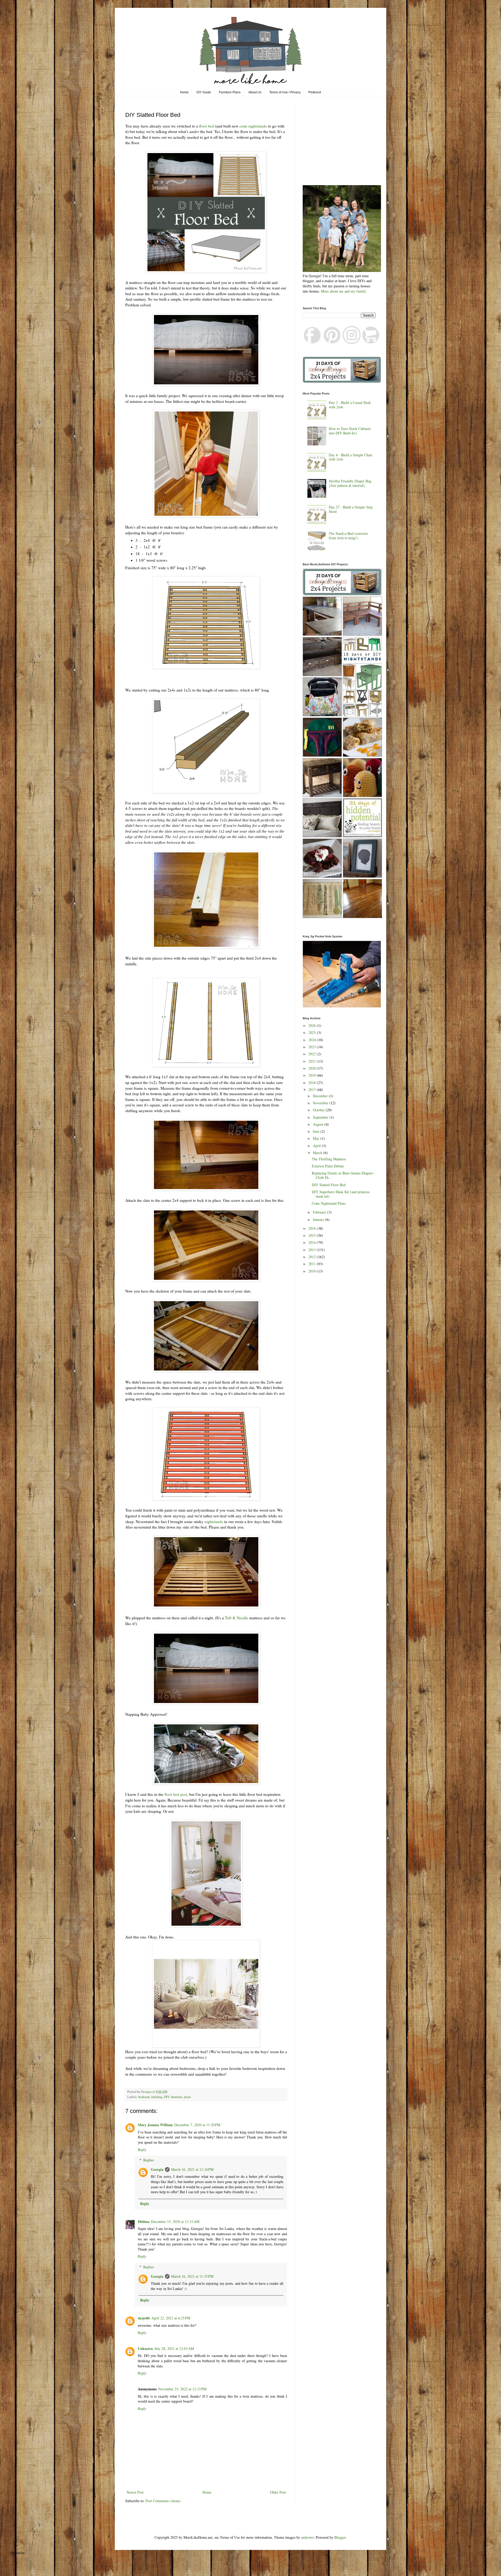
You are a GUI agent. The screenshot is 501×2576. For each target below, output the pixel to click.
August (319, 1124)
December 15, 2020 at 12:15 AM (175, 2222)
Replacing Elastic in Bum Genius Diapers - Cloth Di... (344, 1175)
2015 (313, 1235)
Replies (149, 2160)
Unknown (145, 2348)
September (321, 1117)
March (318, 1153)
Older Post (278, 2492)
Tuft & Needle (237, 1618)
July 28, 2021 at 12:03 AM (174, 2348)
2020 (313, 1068)
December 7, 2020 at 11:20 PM (197, 2125)
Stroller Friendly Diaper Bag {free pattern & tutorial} (350, 483)
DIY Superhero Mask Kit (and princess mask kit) (341, 1194)
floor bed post (176, 1794)
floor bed (207, 126)
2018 (313, 1083)
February (320, 1212)
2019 (313, 1075)
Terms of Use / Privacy (285, 92)
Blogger (340, 2537)
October (319, 1110)
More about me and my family (344, 291)
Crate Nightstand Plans (329, 1203)
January (319, 1219)
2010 (313, 1271)
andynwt (307, 2537)
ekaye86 (144, 2318)
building (157, 2097)
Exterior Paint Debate (328, 1166)
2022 (313, 1054)
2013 (313, 1250)
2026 (313, 1025)
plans (187, 2097)
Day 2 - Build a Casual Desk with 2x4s (350, 405)
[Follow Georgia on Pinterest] (332, 343)
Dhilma (144, 2222)
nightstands (214, 1522)
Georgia (157, 2169)
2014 (313, 1242)
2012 (313, 1257)
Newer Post (135, 2492)
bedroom (144, 2097)
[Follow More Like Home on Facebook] (313, 343)
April (317, 1146)
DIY (167, 2097)
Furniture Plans (230, 92)
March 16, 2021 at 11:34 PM (192, 2169)
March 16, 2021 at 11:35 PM (192, 2276)
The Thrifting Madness (329, 1159)
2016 (313, 1228)
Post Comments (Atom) (163, 2501)
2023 (313, 1047)
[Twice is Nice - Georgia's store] (371, 343)
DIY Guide (204, 92)
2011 (313, 1264)
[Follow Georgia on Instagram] (352, 343)
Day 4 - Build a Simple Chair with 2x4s (351, 457)
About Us (255, 92)
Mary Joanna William (155, 2125)
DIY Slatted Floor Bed (329, 1185)
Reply (142, 2150)
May (317, 1138)
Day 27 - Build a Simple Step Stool (351, 509)
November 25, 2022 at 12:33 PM (182, 2389)
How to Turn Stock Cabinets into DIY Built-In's (350, 431)
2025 (313, 1032)
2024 (313, 1040)
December (321, 1096)
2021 (313, 1061)
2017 (313, 1090)
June (317, 1131)
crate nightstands (253, 126)
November (321, 1103)
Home (184, 92)
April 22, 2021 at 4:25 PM (171, 2318)
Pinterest (315, 92)
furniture (177, 2097)
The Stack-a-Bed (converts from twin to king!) (348, 536)
